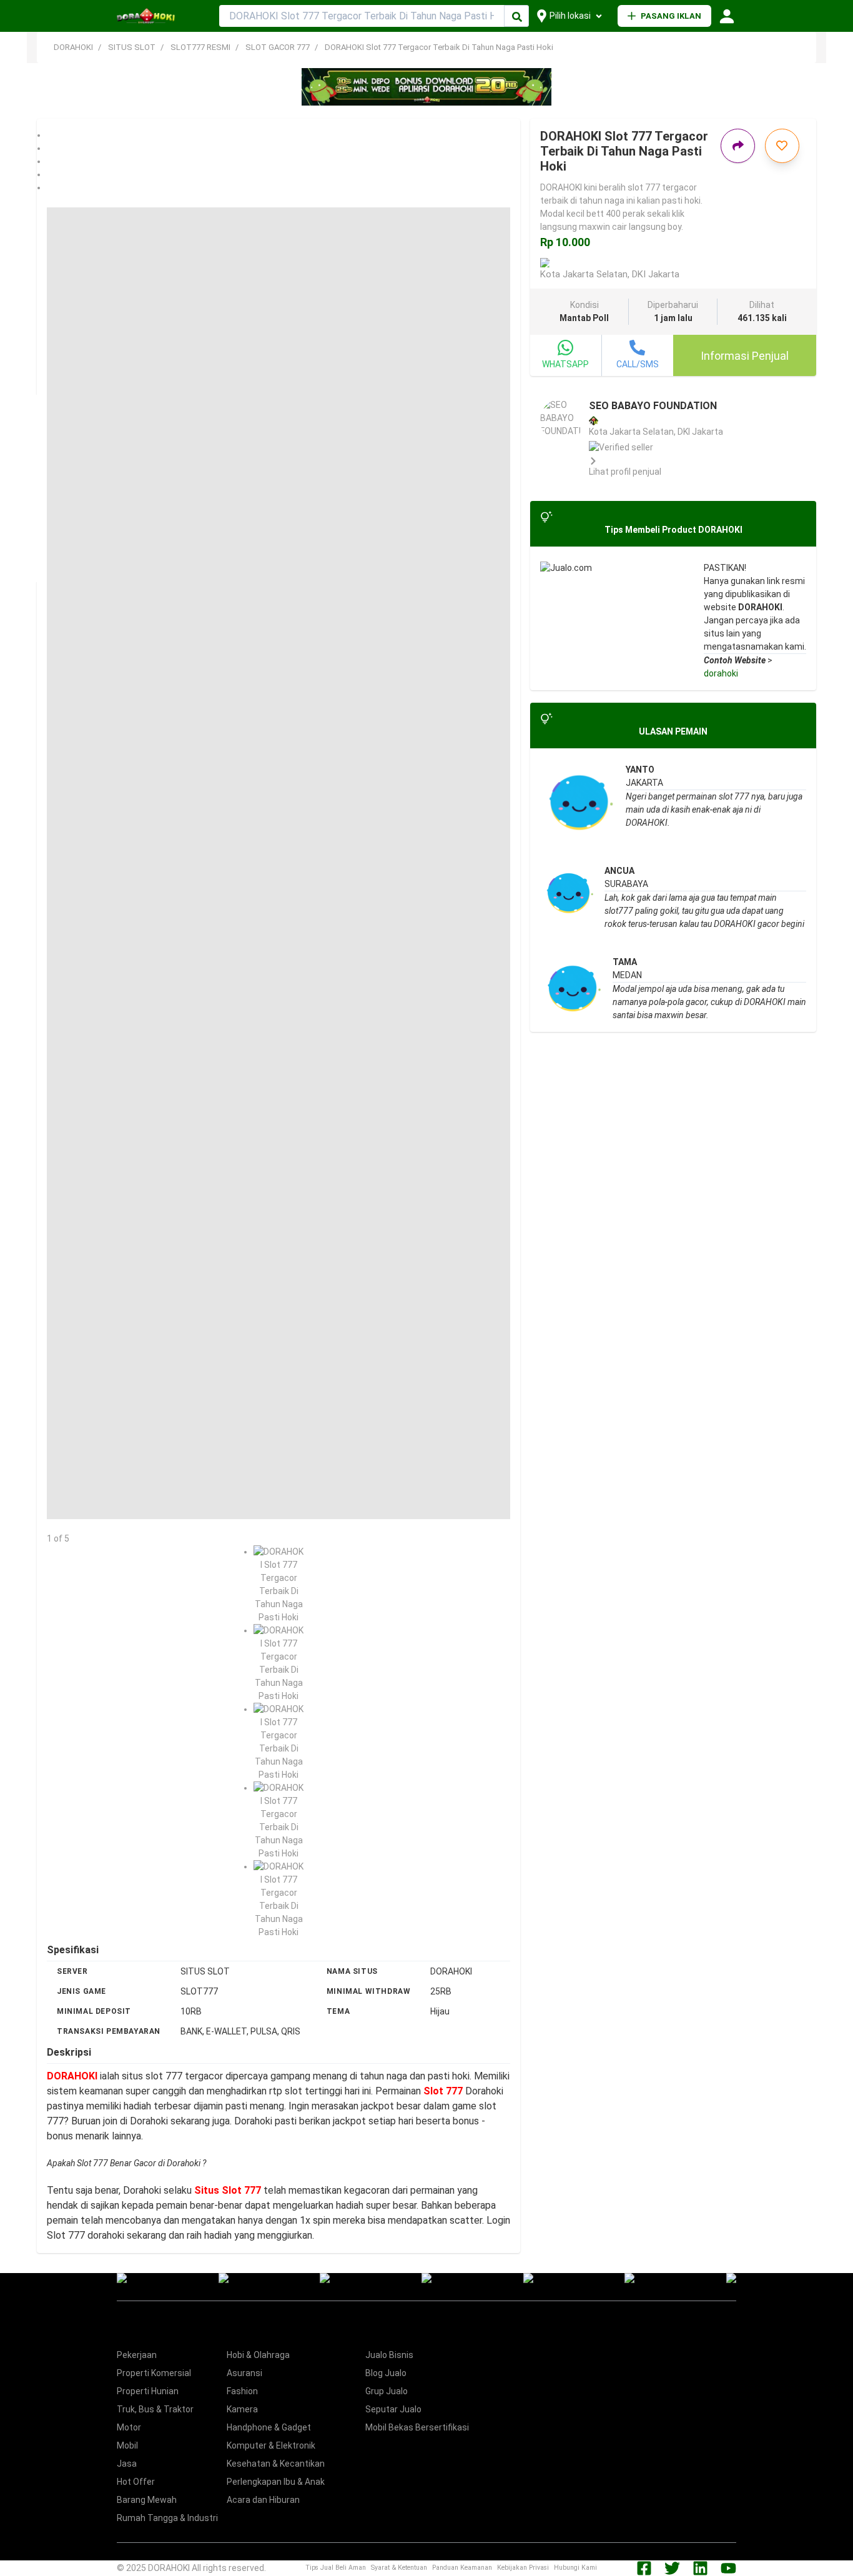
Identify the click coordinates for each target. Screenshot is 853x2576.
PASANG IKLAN (671, 16)
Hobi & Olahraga (258, 2355)
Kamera (242, 2409)
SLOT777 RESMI (200, 47)
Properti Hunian (148, 2391)
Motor (129, 2427)
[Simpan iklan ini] (782, 146)
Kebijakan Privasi (523, 2568)
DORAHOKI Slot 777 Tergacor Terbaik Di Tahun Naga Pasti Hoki (439, 47)
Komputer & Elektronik (271, 2445)
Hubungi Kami (575, 2568)
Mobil (127, 2445)
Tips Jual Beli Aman (336, 2568)
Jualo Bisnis (389, 2355)
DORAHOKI (73, 47)
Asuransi (244, 2373)
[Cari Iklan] (517, 17)
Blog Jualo (386, 2373)
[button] (279, 135)
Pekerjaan (137, 2355)
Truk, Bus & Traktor (155, 2409)
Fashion (242, 2391)
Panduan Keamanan (462, 2568)
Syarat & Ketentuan (399, 2568)
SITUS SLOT (132, 47)
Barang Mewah (147, 2500)
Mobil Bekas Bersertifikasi (417, 2427)
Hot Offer (136, 2482)
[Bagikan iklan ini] (738, 146)
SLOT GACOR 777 (278, 47)
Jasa (127, 2464)
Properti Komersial (154, 2373)
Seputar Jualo (393, 2409)
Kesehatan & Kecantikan (276, 2464)
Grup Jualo (387, 2391)
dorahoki (721, 673)
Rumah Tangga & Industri (167, 2518)
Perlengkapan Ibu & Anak (276, 2482)
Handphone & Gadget (269, 2427)
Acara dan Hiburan (263, 2500)
